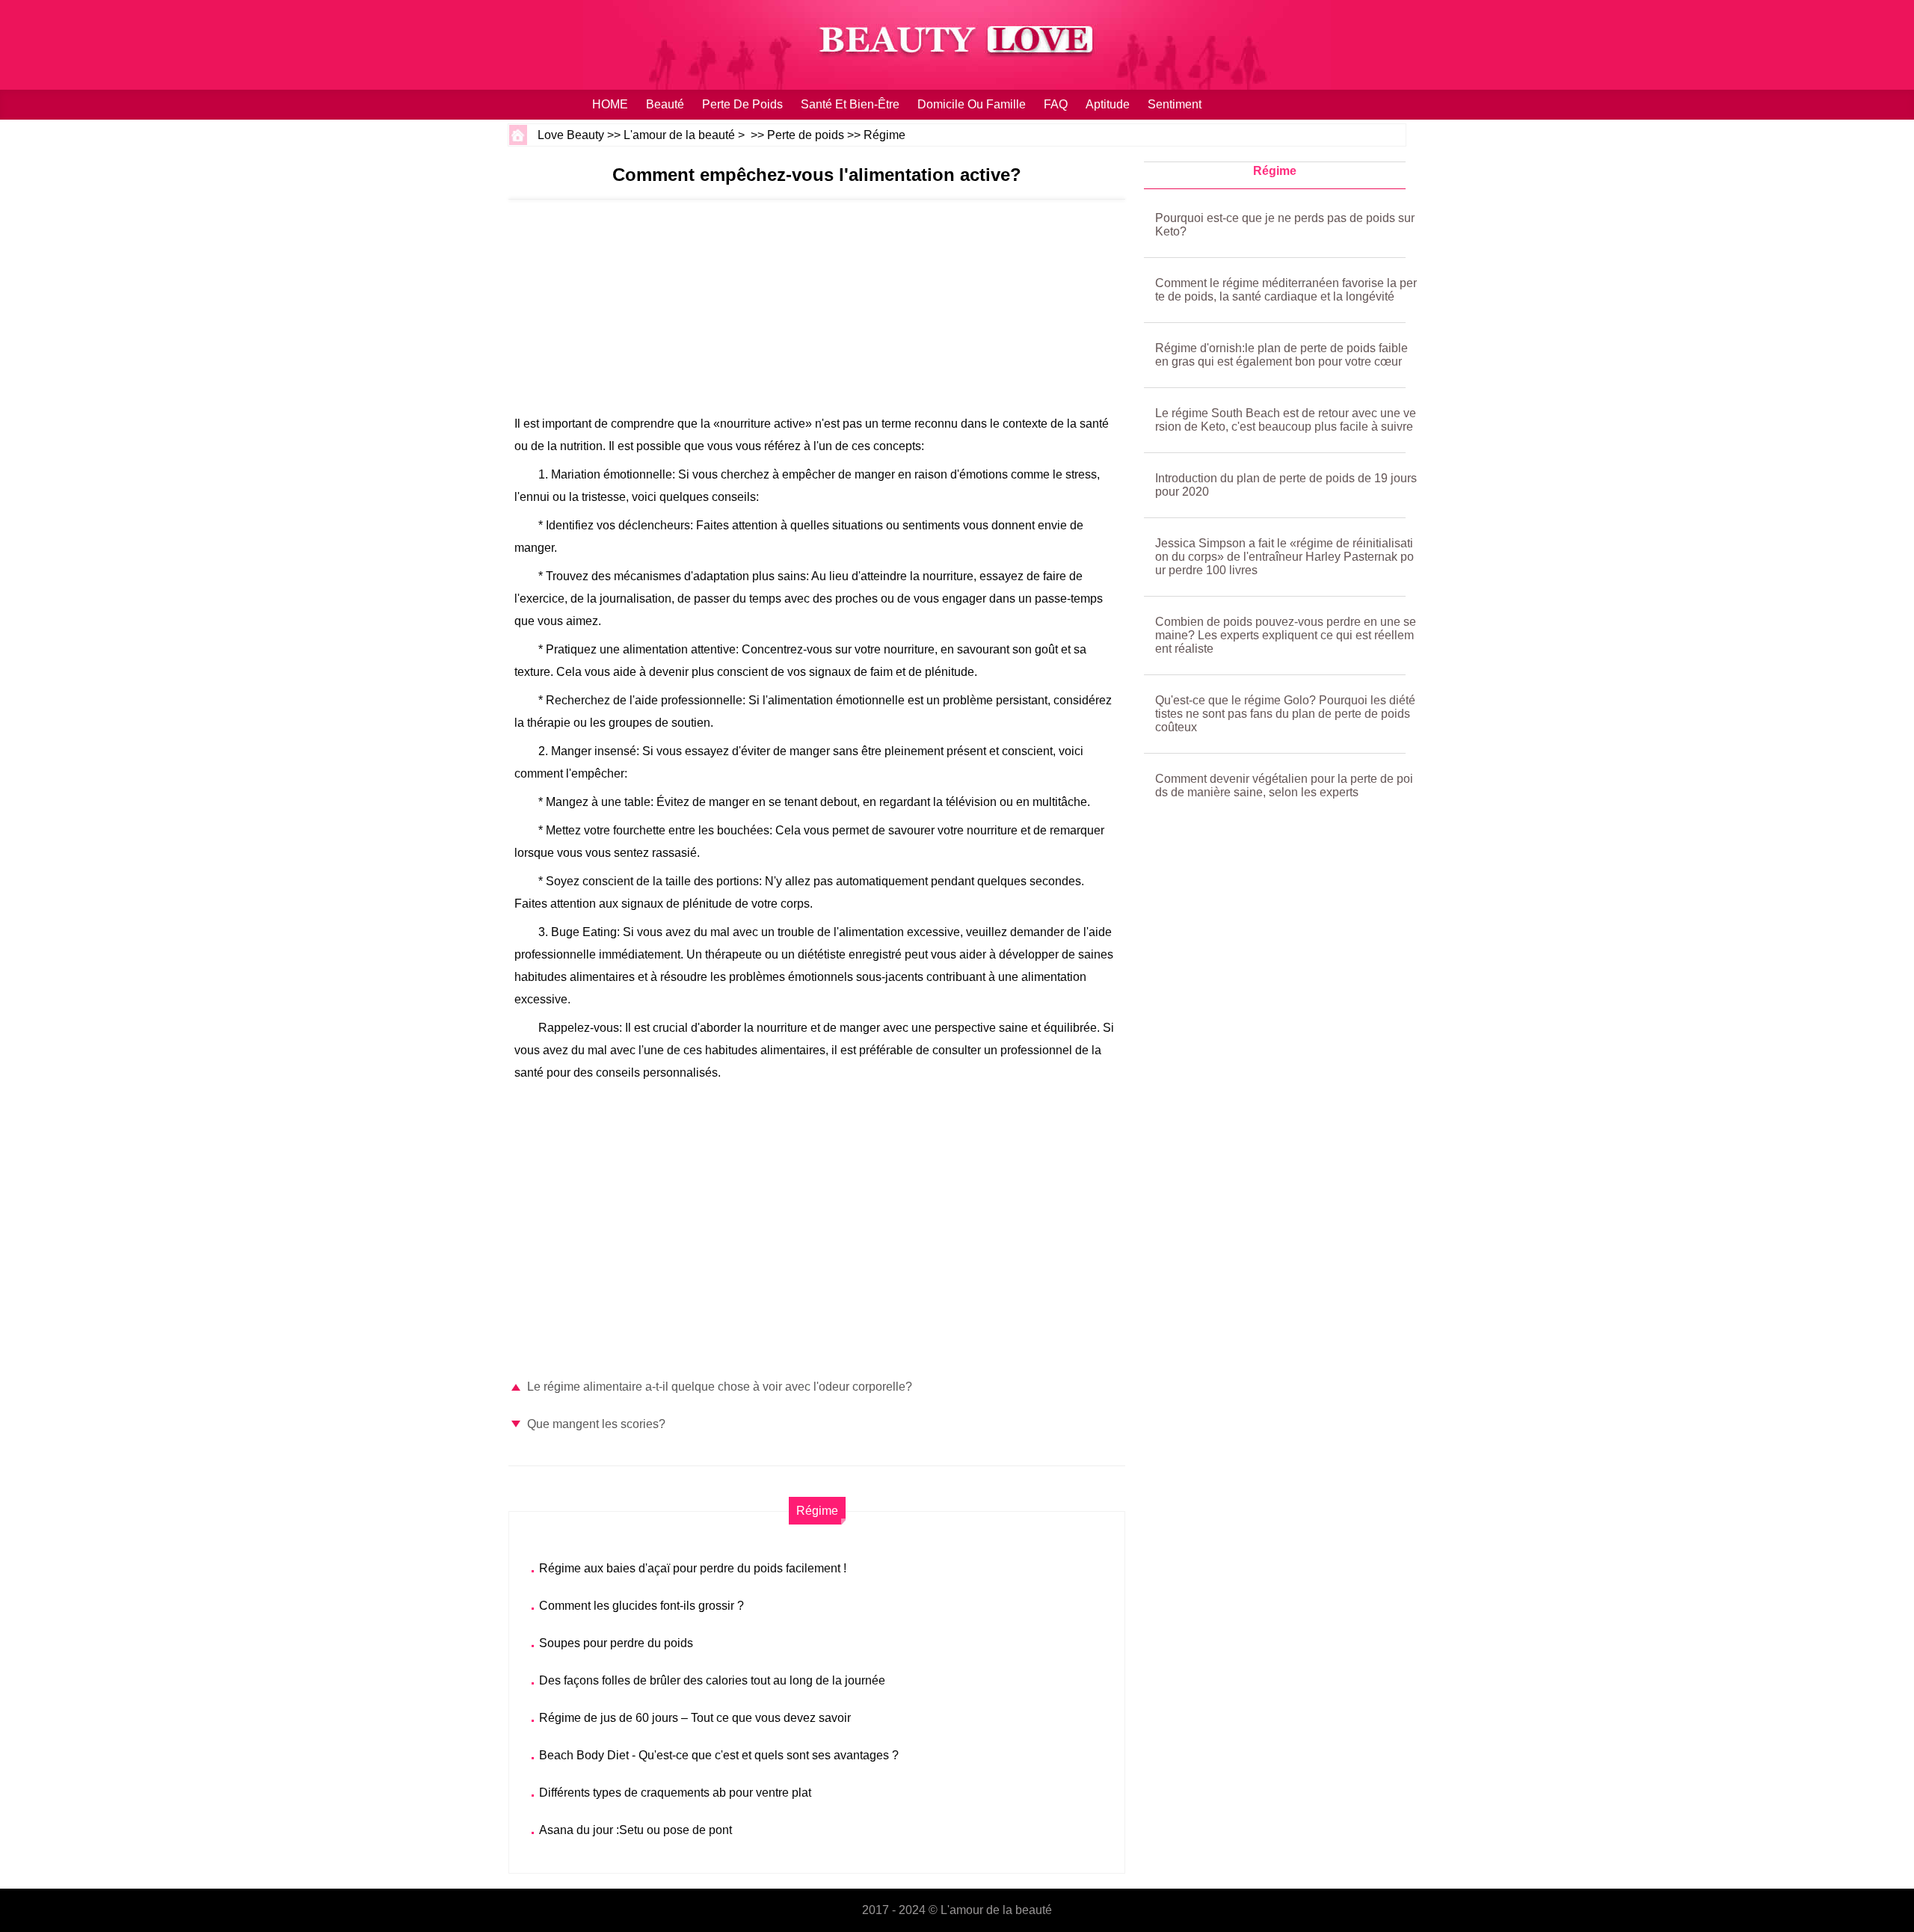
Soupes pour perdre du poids (616, 1643)
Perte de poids (742, 104)
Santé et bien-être (850, 104)
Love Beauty (571, 135)
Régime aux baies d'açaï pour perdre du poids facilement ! (693, 1568)
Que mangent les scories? (596, 1424)
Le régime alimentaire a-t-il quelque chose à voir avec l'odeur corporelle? (720, 1387)
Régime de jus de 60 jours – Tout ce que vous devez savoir (695, 1718)
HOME (610, 104)
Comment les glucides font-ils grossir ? (641, 1606)
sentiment (1175, 104)
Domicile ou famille (972, 104)
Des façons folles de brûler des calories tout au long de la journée (712, 1680)
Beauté (665, 104)
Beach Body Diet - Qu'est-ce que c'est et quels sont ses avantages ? (719, 1755)
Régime (884, 135)
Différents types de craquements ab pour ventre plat (675, 1793)
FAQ (1056, 104)
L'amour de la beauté (679, 135)
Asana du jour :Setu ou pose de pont (636, 1830)
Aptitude (1108, 104)
